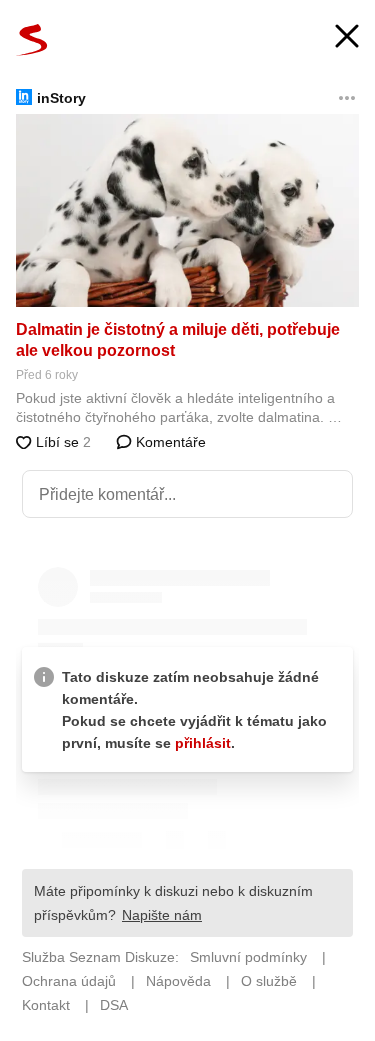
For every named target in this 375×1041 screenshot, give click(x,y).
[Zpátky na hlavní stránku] (32, 40)
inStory (61, 98)
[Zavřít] (347, 38)
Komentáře (169, 442)
